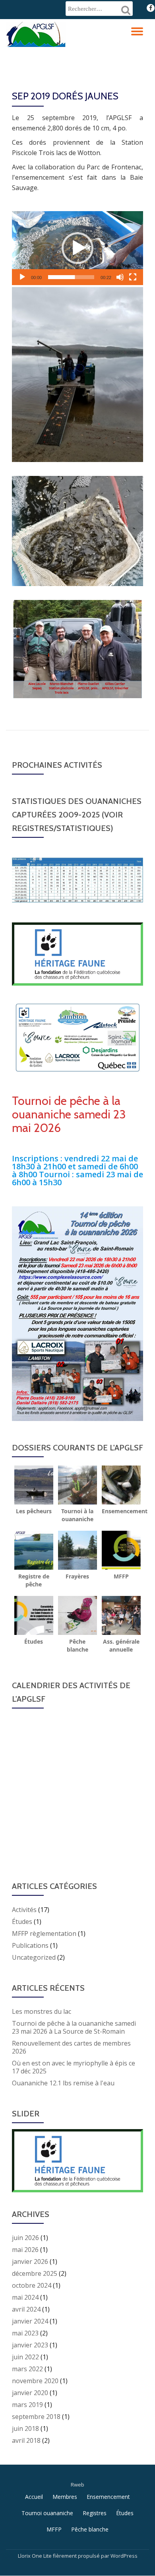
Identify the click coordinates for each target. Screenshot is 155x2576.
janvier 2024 (30, 2321)
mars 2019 (27, 2405)
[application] (77, 248)
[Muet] (120, 277)
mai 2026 (25, 2250)
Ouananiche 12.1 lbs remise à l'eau (63, 2083)
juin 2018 (25, 2428)
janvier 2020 (30, 2393)
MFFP (54, 2529)
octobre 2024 (32, 2285)
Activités (24, 1910)
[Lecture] (22, 277)
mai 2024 (25, 2297)
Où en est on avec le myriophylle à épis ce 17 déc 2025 (74, 2067)
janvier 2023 (30, 2345)
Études (22, 1922)
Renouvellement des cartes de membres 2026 (71, 2047)
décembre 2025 (35, 2273)
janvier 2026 (30, 2262)
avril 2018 (26, 2440)
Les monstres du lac (42, 2011)
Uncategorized (34, 1957)
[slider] (71, 277)
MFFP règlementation (44, 1933)
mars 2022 (27, 2369)
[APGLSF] (37, 33)
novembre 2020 (35, 2381)
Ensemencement (108, 2497)
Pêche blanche (90, 2529)
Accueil (34, 2497)
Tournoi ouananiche (47, 2513)
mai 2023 (25, 2333)
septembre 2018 (36, 2417)
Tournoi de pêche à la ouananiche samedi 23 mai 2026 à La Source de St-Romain (74, 2027)
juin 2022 (25, 2357)
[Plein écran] (133, 277)
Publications (30, 1945)
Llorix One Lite (35, 2556)
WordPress (124, 2556)
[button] (77, 248)
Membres (65, 2497)
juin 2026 (25, 2238)
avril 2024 (26, 2309)
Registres (95, 2513)
